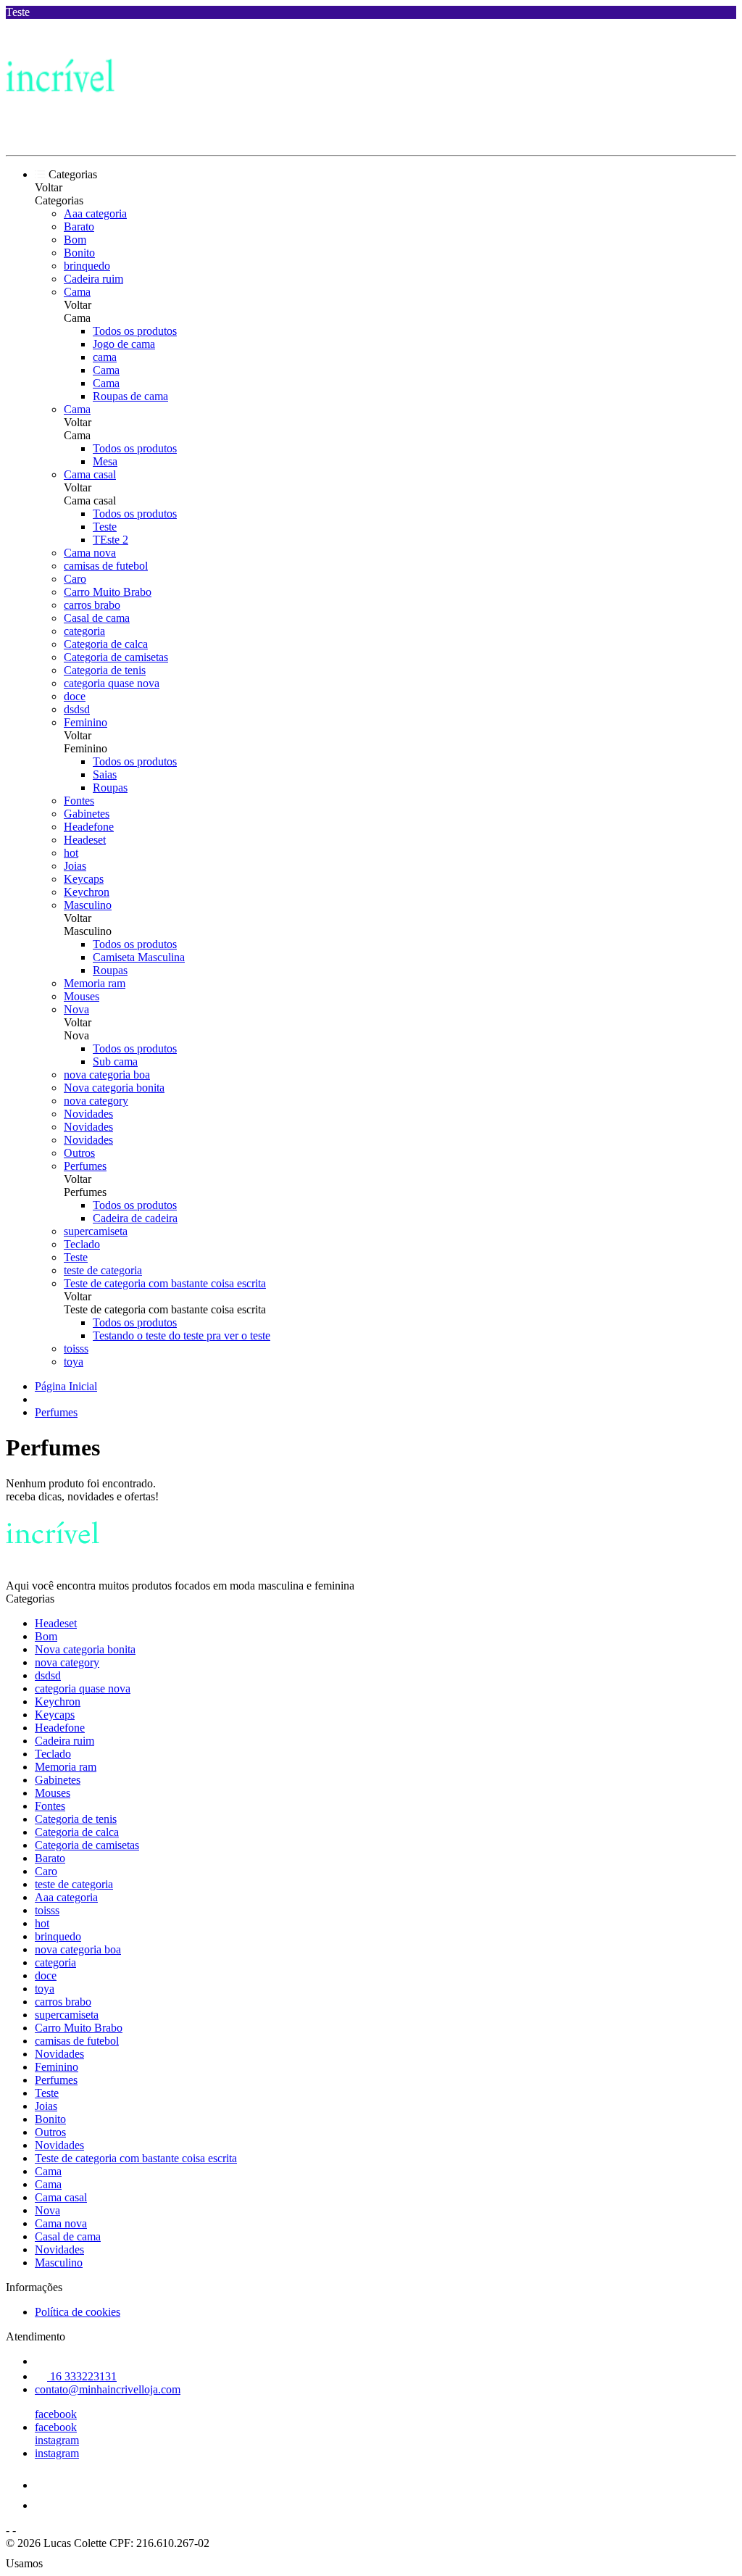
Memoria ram (95, 983)
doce (75, 696)
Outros (79, 1153)
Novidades (88, 1114)
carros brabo (92, 605)
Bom (75, 240)
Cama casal (90, 474)
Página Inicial (66, 1386)
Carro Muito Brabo (108, 592)
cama (105, 357)
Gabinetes (87, 814)
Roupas (110, 788)
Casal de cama (97, 618)
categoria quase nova (112, 683)
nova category (96, 1101)
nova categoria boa (107, 1075)
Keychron (87, 892)
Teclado (82, 1244)
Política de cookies (78, 2312)
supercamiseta (96, 1231)
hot (71, 853)
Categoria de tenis (105, 670)
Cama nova (90, 553)
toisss (76, 1349)
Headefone (89, 827)
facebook (56, 2414)
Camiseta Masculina (139, 957)
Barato (79, 227)
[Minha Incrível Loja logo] (60, 137)
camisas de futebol (106, 566)
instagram (57, 2440)
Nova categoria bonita (114, 1088)
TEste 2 (111, 540)
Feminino (86, 722)
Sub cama (115, 1061)
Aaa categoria (95, 213)
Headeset (85, 840)
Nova (76, 1009)
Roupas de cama (130, 396)
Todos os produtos (135, 331)
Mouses (82, 996)
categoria (84, 631)
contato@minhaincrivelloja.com (108, 2389)
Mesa (105, 461)
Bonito (79, 253)
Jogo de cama (124, 344)
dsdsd (77, 709)
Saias (105, 774)
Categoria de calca (106, 644)
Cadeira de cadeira (135, 1218)
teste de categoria (103, 1270)
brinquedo (87, 266)
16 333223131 (82, 2376)
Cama (77, 292)
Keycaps (84, 879)
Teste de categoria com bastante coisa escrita (165, 1283)
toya (74, 1362)
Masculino (88, 905)
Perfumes (85, 1166)
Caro (75, 579)
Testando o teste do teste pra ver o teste (182, 1335)
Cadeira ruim (93, 279)
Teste (105, 527)
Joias (75, 866)
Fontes (79, 801)
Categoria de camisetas (116, 657)
